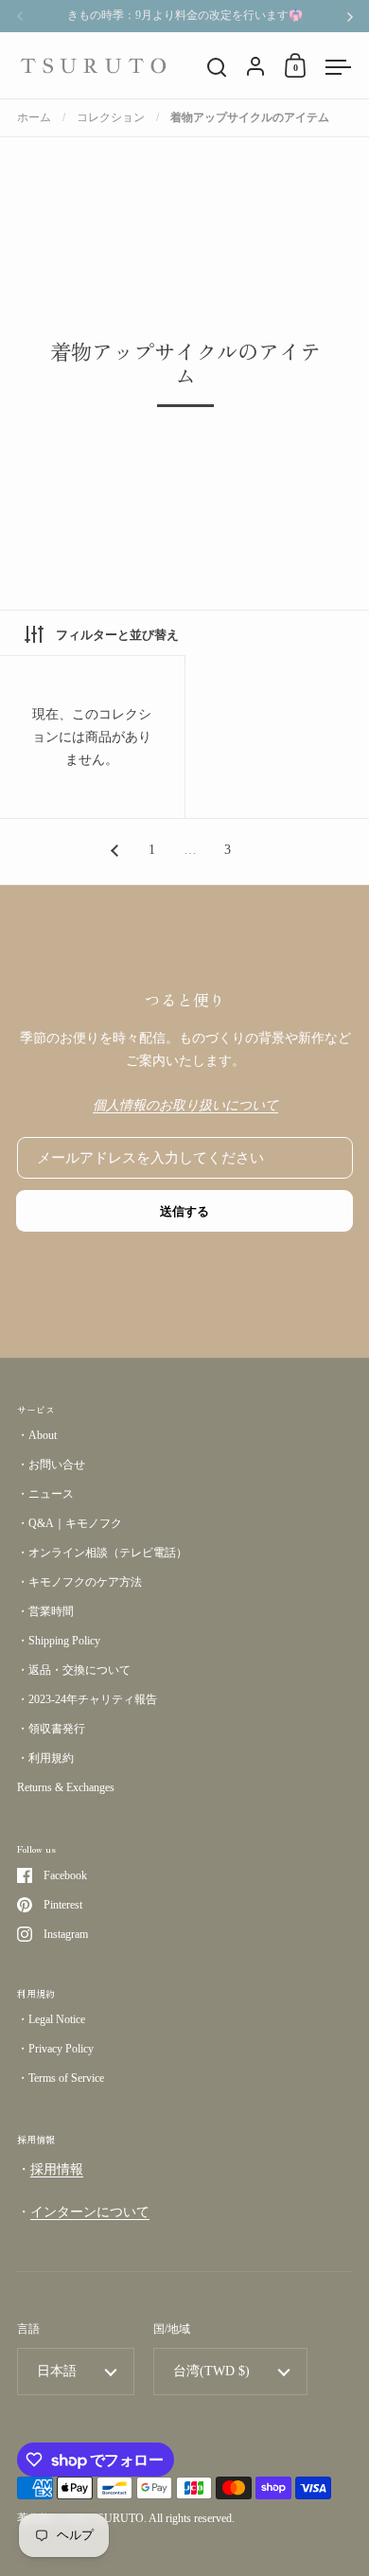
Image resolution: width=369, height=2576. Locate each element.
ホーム (34, 117)
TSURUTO (117, 2518)
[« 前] (114, 851)
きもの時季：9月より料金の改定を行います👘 (185, 16)
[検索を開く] (217, 68)
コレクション (111, 117)
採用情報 (57, 2169)
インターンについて (90, 2212)
